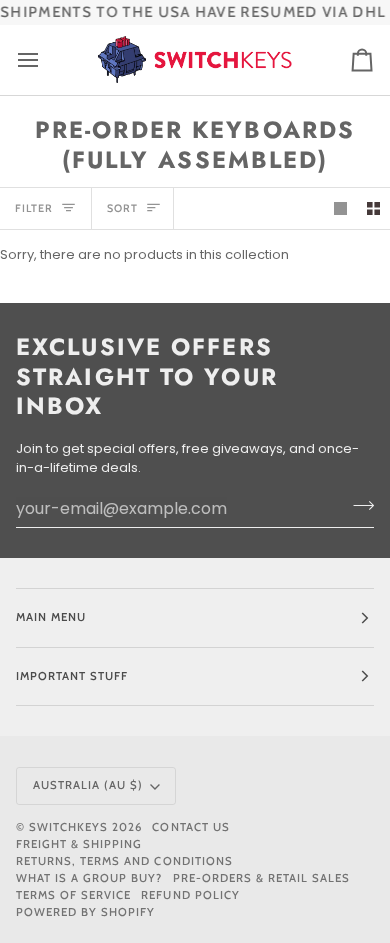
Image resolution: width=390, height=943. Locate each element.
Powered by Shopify (85, 912)
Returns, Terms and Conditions (124, 861)
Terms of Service (73, 895)
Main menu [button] (51, 617)
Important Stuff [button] (72, 676)
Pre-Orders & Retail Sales (262, 878)
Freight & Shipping (79, 844)
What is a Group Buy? (89, 878)
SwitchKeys (68, 827)
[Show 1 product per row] (340, 208)
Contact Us (190, 827)
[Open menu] (46, 60)
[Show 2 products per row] (373, 208)
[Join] (357, 506)
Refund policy (190, 895)
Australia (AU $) (88, 785)
